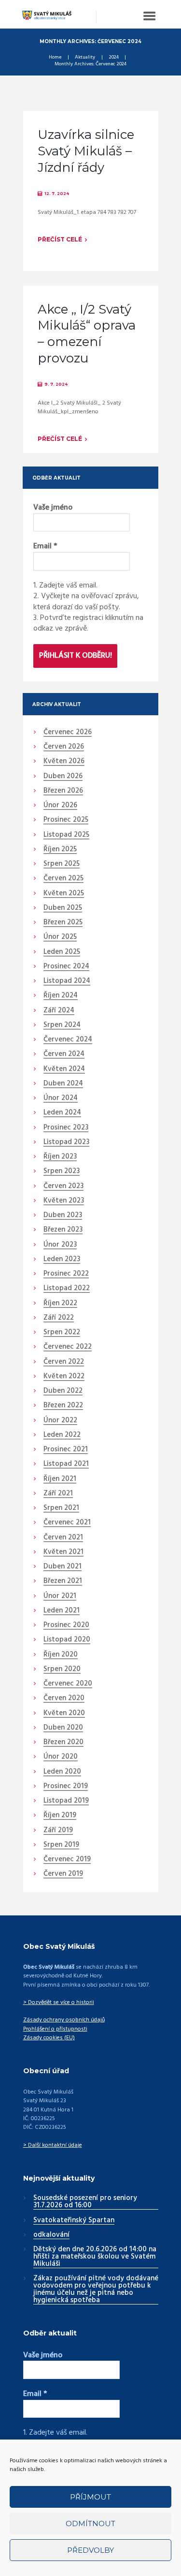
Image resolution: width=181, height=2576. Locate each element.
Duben (63, 777)
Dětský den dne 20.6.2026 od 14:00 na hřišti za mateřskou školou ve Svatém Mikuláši (95, 2257)
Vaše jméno (53, 508)
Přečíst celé (60, 239)
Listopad (66, 835)
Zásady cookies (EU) (49, 2038)
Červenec (68, 733)
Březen (63, 791)
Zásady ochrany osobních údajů (64, 2020)
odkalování (51, 2235)
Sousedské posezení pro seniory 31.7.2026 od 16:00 (85, 2202)
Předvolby (90, 2550)
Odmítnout (90, 2523)
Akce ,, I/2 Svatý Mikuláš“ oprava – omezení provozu (87, 334)
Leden (62, 952)
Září (59, 1011)
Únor (60, 806)
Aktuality (85, 58)
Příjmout (90, 2497)
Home (55, 58)
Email (45, 546)
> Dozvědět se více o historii (59, 2003)
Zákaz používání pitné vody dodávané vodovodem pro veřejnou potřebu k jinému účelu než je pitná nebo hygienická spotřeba (96, 2290)
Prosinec (66, 820)
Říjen (60, 850)
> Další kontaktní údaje (53, 2145)
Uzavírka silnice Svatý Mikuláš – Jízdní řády (86, 151)
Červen (64, 747)
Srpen (62, 864)
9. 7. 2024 (56, 384)
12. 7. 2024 (57, 194)
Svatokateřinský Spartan (74, 2221)
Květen (64, 762)
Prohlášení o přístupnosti (55, 2029)
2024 (114, 58)
